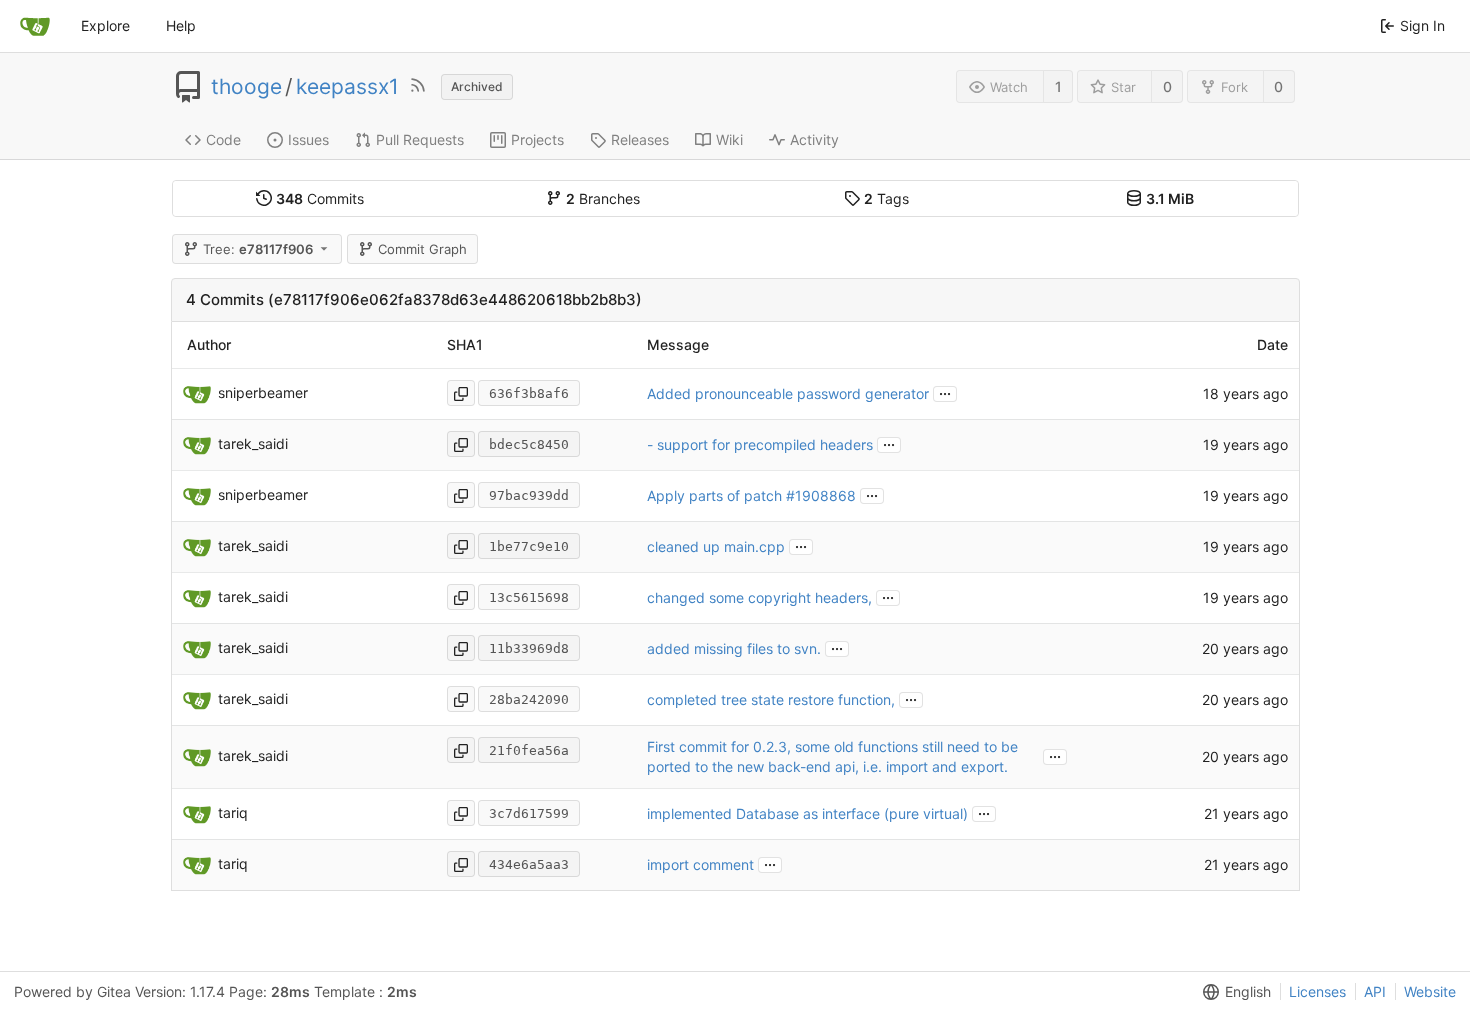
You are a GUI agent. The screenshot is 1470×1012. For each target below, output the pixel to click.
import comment (700, 864)
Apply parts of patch (716, 495)
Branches (603, 198)
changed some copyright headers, (759, 597)
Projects (537, 139)
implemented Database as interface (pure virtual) (807, 813)
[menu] (1233, 992)
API (1375, 991)
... (945, 392)
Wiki (729, 139)
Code (223, 139)
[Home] (35, 26)
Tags (886, 198)
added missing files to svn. (734, 648)
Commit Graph (422, 249)
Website (1430, 991)
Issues (308, 139)
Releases (640, 139)
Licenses (1317, 991)
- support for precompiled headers (760, 444)
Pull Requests (420, 139)
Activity (814, 139)
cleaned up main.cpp (716, 546)
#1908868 (821, 495)
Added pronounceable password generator (788, 393)
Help (181, 25)
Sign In (1422, 25)
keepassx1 (347, 87)
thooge (246, 87)
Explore (105, 25)
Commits (320, 198)
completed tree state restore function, (771, 699)
